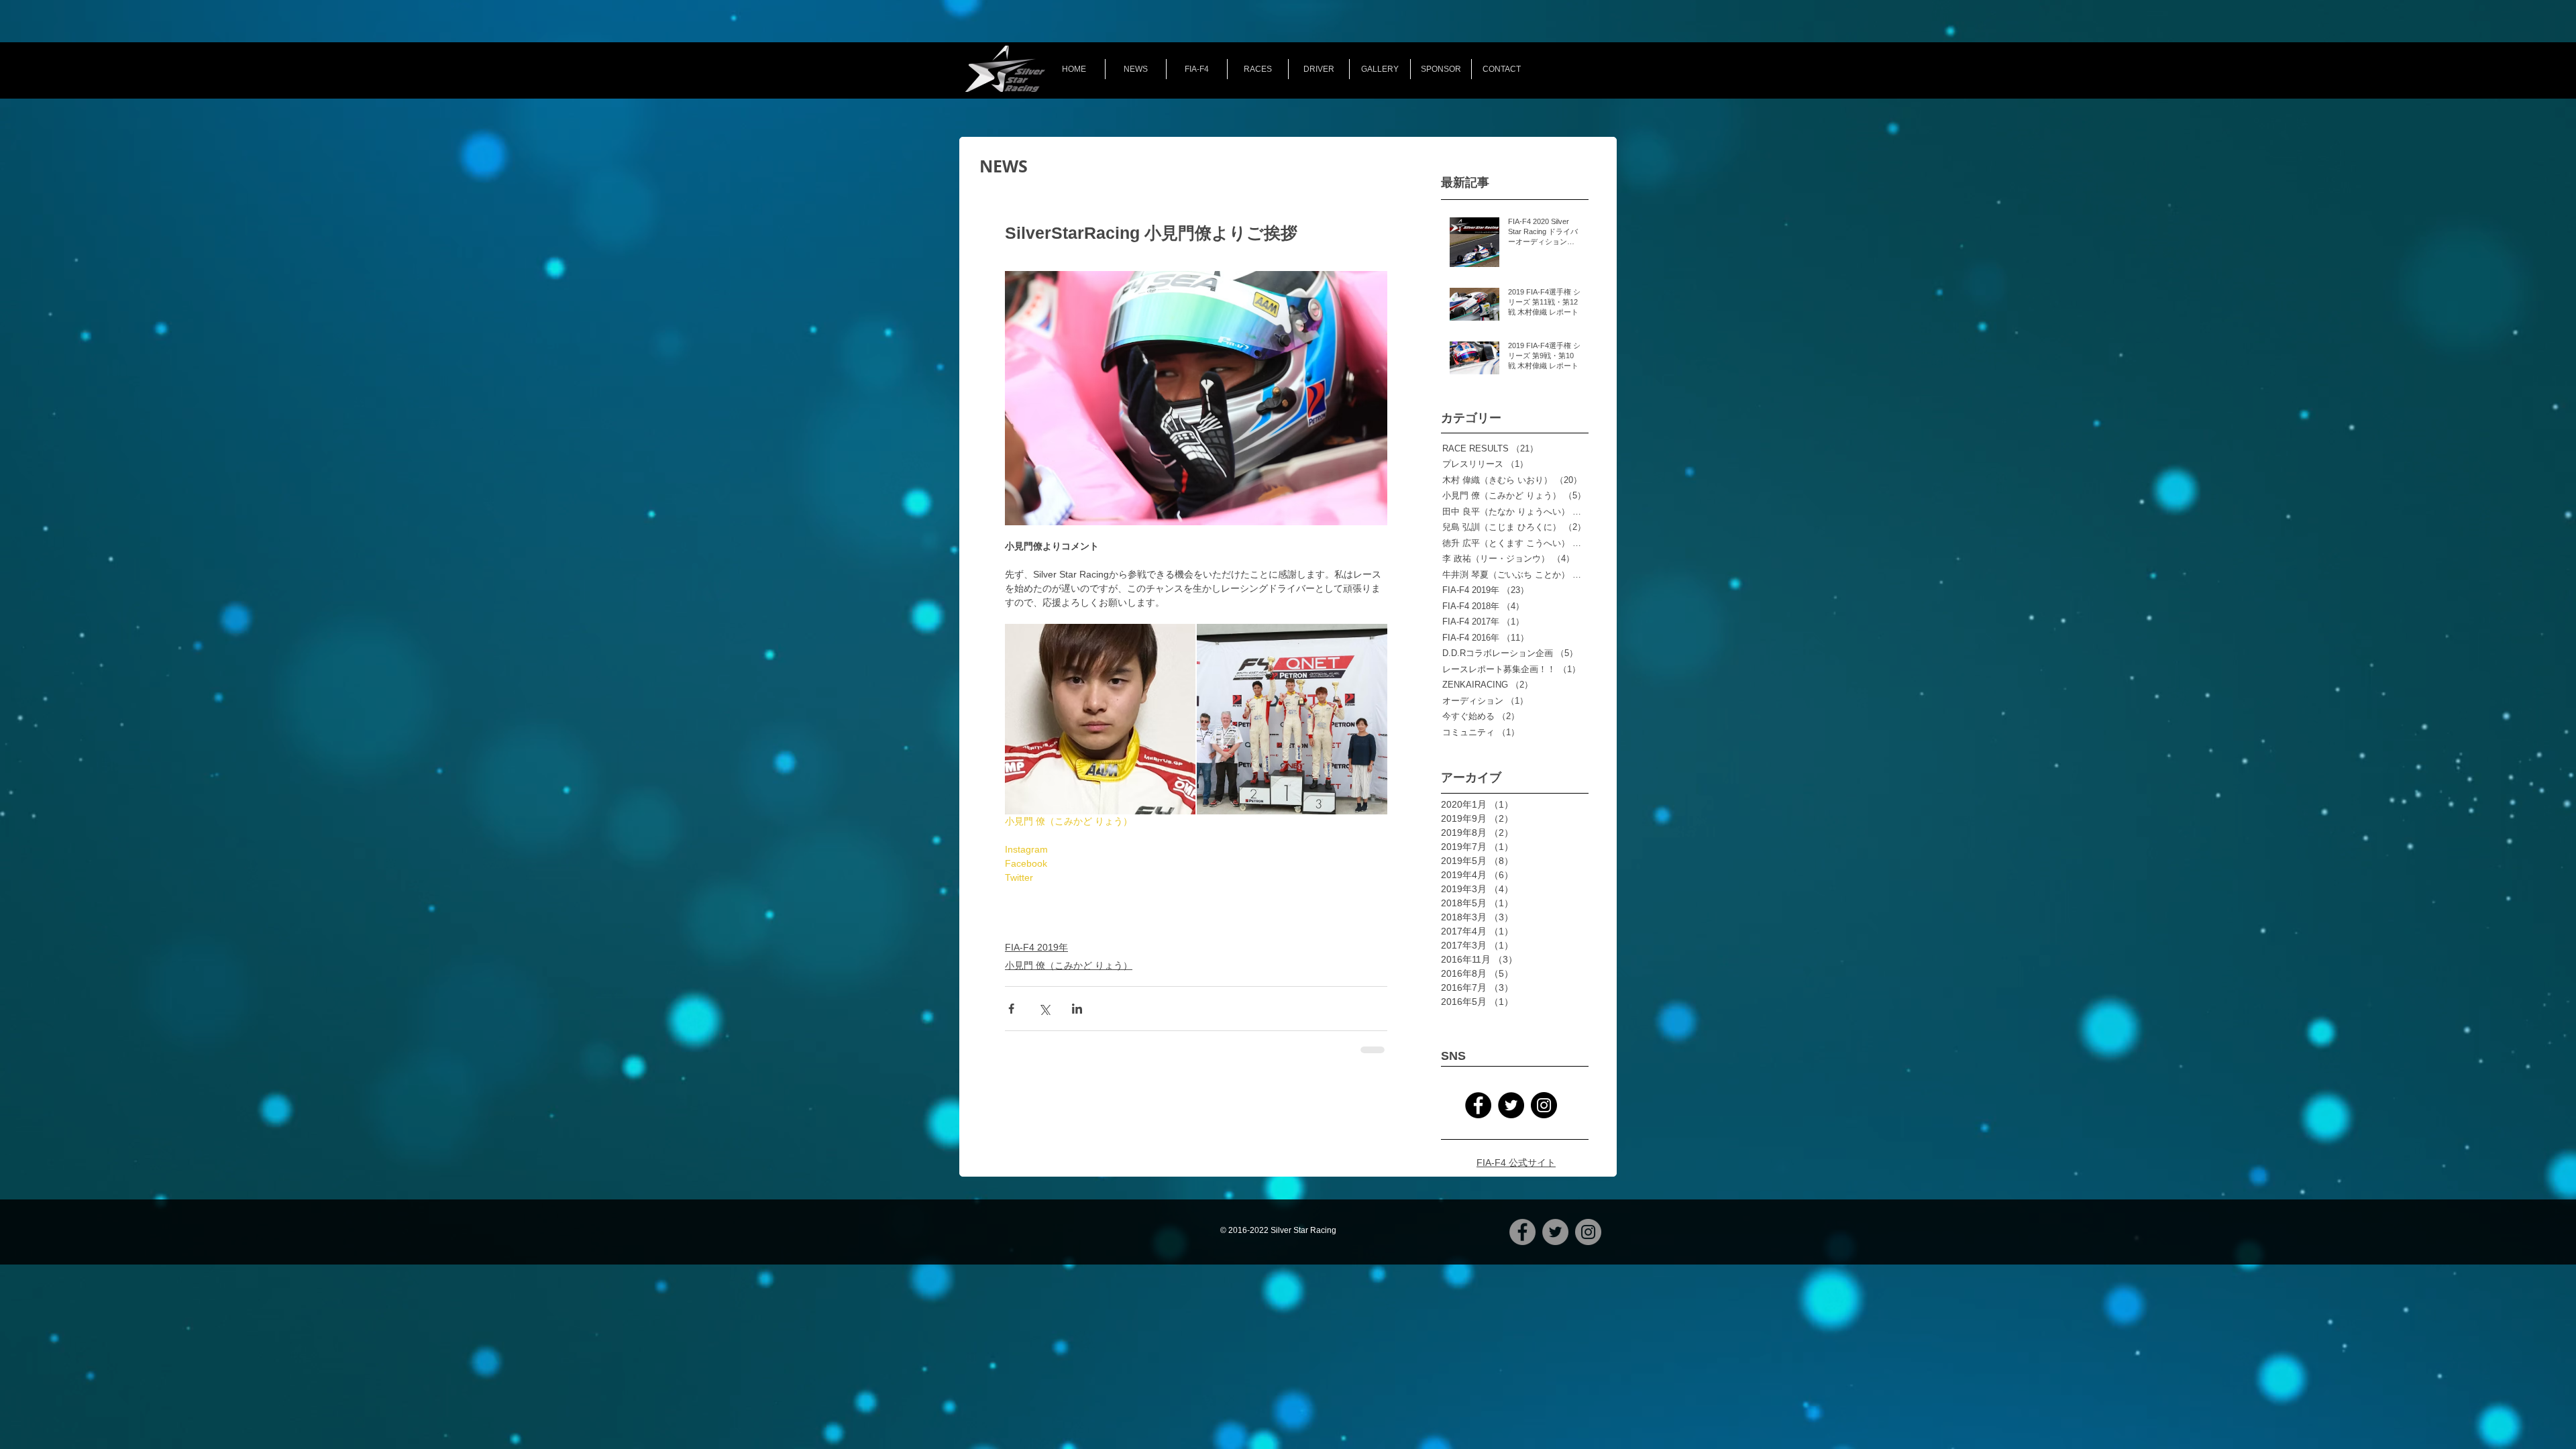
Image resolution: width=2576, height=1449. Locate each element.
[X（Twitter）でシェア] (1044, 1009)
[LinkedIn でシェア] (1077, 1009)
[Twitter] (1511, 1105)
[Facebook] (1478, 1105)
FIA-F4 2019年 (1036, 947)
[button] (1258, 69)
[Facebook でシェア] (1011, 1009)
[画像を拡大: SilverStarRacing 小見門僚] (1100, 719)
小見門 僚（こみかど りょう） (1069, 965)
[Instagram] (1544, 1105)
